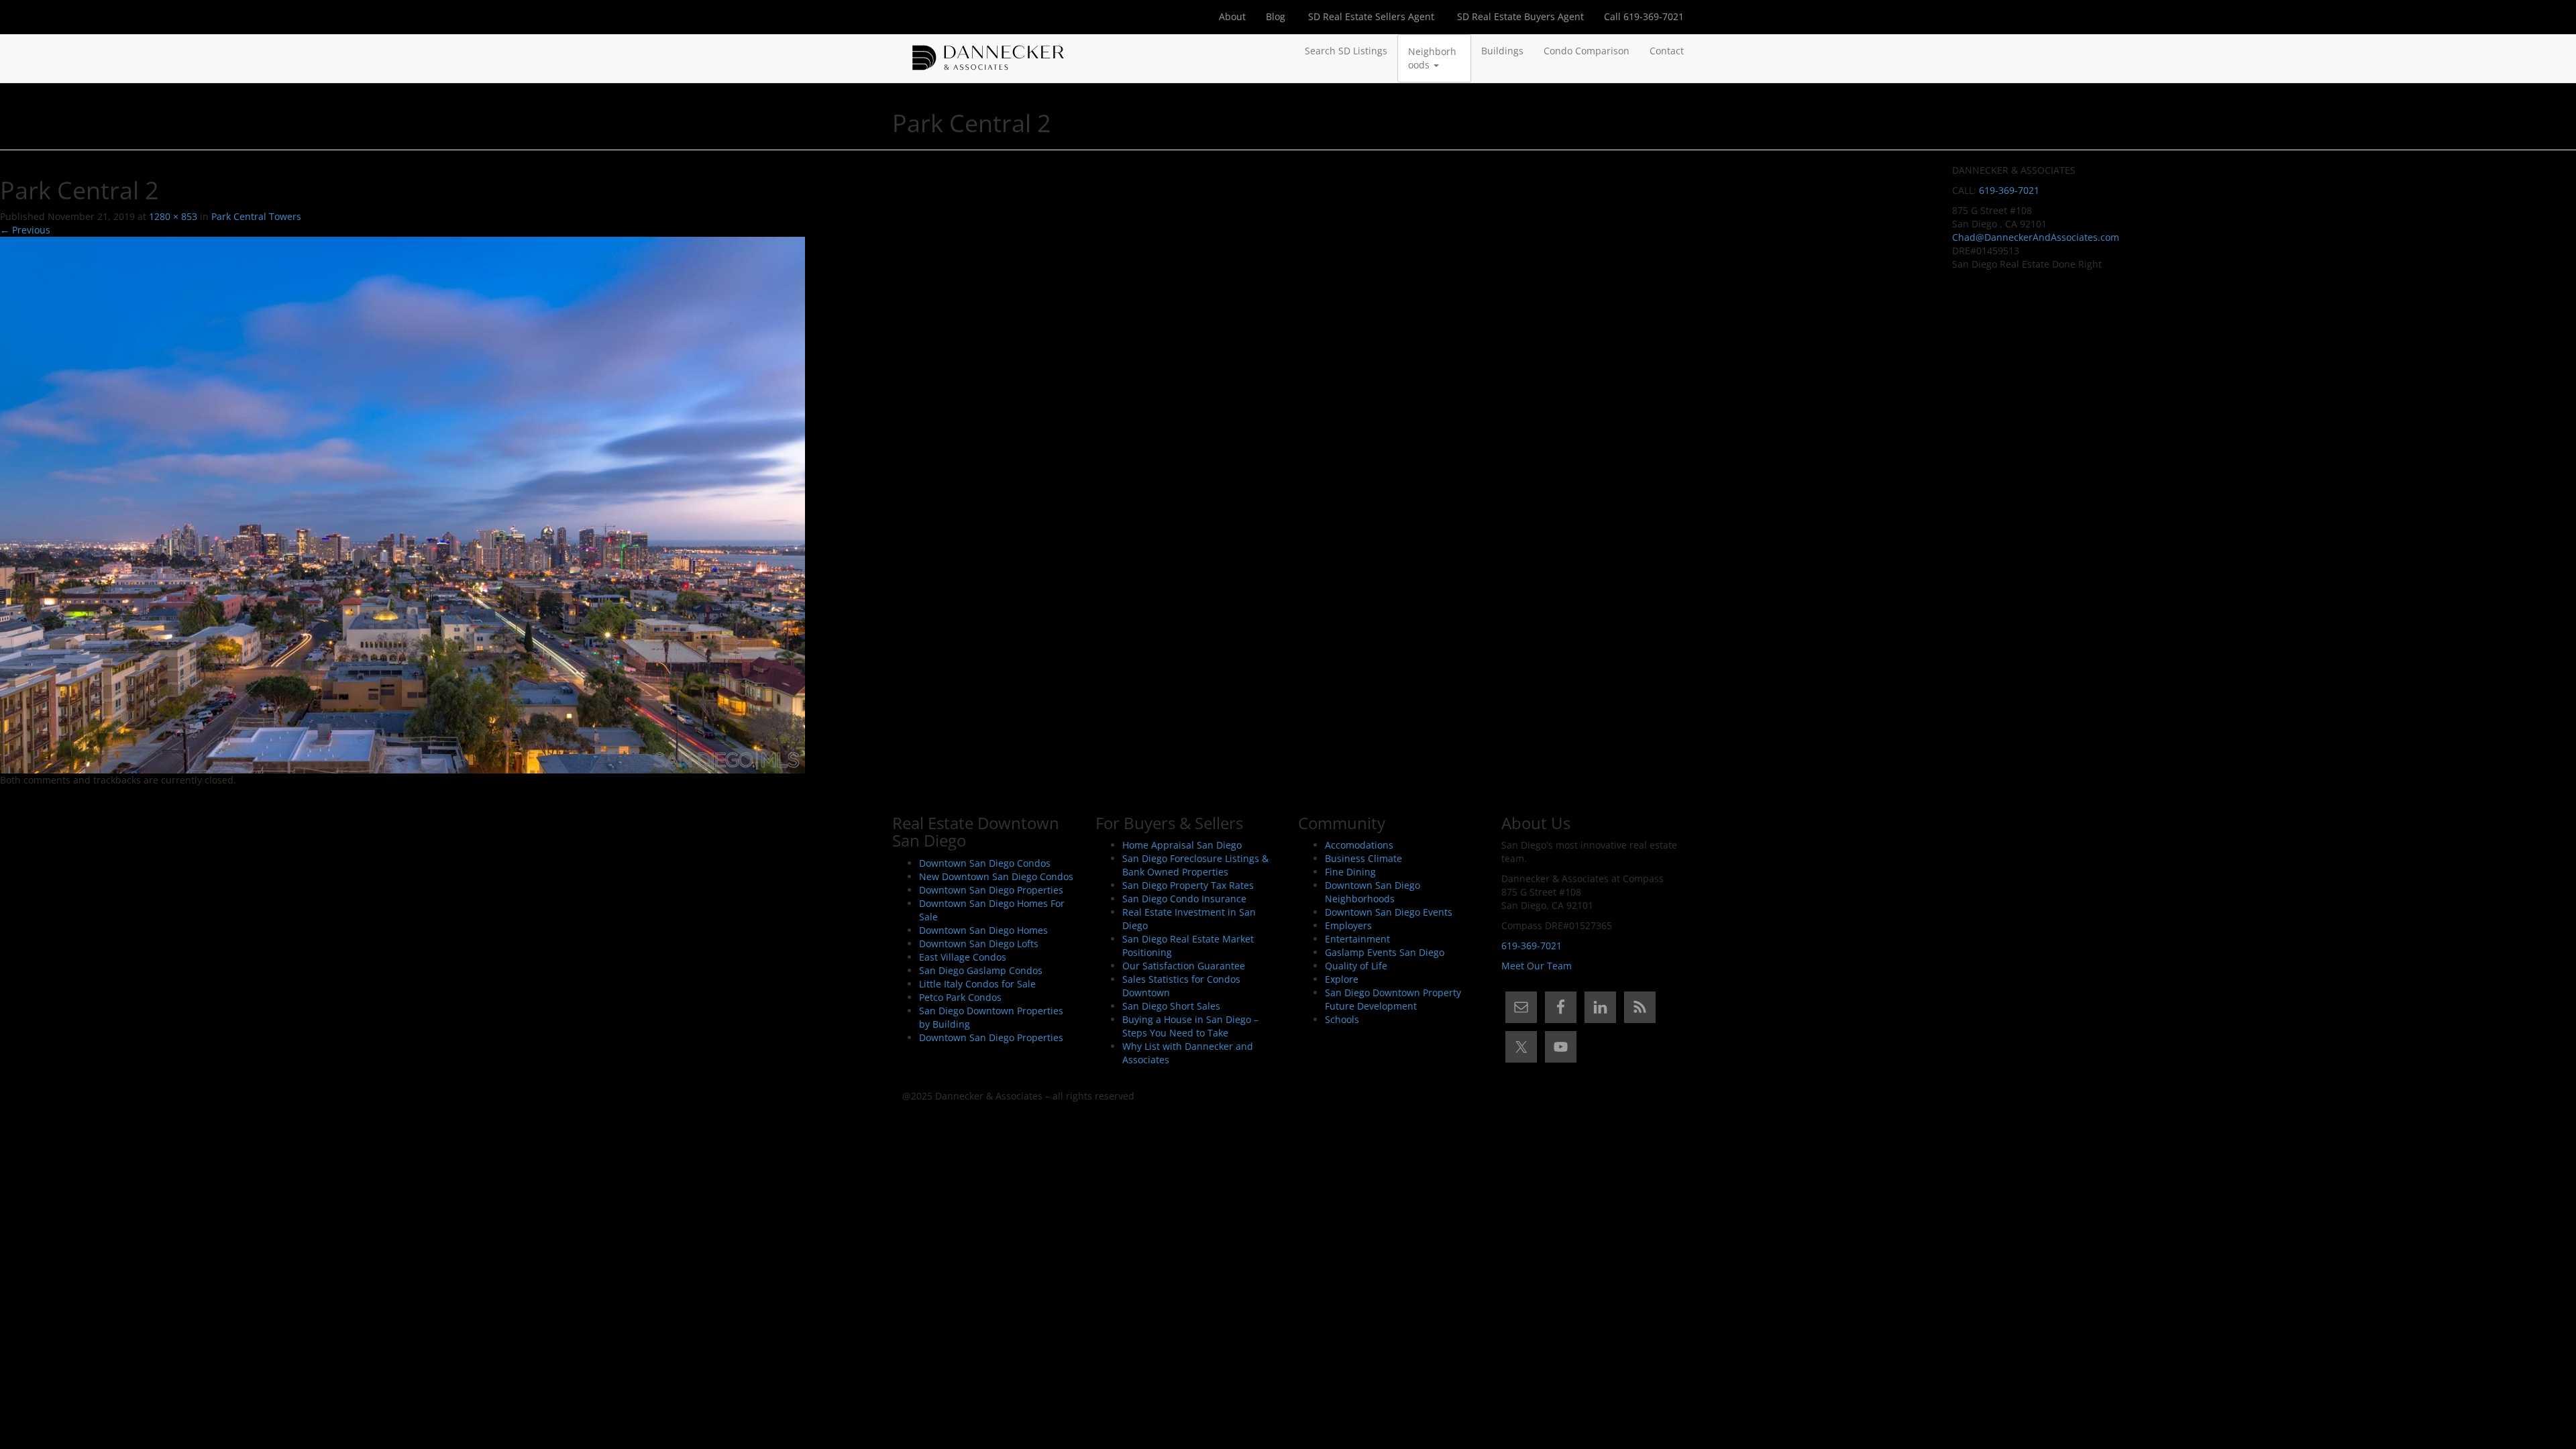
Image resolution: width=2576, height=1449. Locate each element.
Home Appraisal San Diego (1182, 845)
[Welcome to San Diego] (988, 51)
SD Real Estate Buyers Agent (1519, 16)
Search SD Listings (1346, 51)
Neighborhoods (1432, 58)
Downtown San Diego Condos (985, 863)
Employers (1348, 925)
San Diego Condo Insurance (1184, 899)
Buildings (1502, 51)
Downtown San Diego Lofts (979, 944)
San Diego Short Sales (1171, 1006)
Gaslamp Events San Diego (1385, 952)
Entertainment (1357, 939)
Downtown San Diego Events (1389, 912)
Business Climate (1363, 858)
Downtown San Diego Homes (983, 930)
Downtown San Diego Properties (991, 890)
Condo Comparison (1587, 51)
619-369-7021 (2009, 190)
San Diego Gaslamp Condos (981, 970)
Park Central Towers (256, 216)
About (1232, 16)
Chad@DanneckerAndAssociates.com (2036, 237)
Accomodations (1359, 845)
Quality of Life (1356, 966)
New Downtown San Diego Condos (996, 876)
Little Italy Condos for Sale (977, 984)
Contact (1667, 51)
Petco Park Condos (960, 997)
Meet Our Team (1537, 966)
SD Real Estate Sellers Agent (1370, 16)
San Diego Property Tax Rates (1188, 885)
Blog (1276, 16)
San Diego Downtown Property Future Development (1393, 999)
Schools (1342, 1019)
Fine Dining (1350, 872)
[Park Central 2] (402, 504)
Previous (25, 230)
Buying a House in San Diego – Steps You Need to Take (1190, 1026)
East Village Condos (963, 957)
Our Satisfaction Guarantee (1184, 966)
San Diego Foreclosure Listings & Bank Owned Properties (1195, 865)
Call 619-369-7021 (1644, 16)
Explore (1342, 979)
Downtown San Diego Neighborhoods (1373, 892)
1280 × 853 (173, 216)
